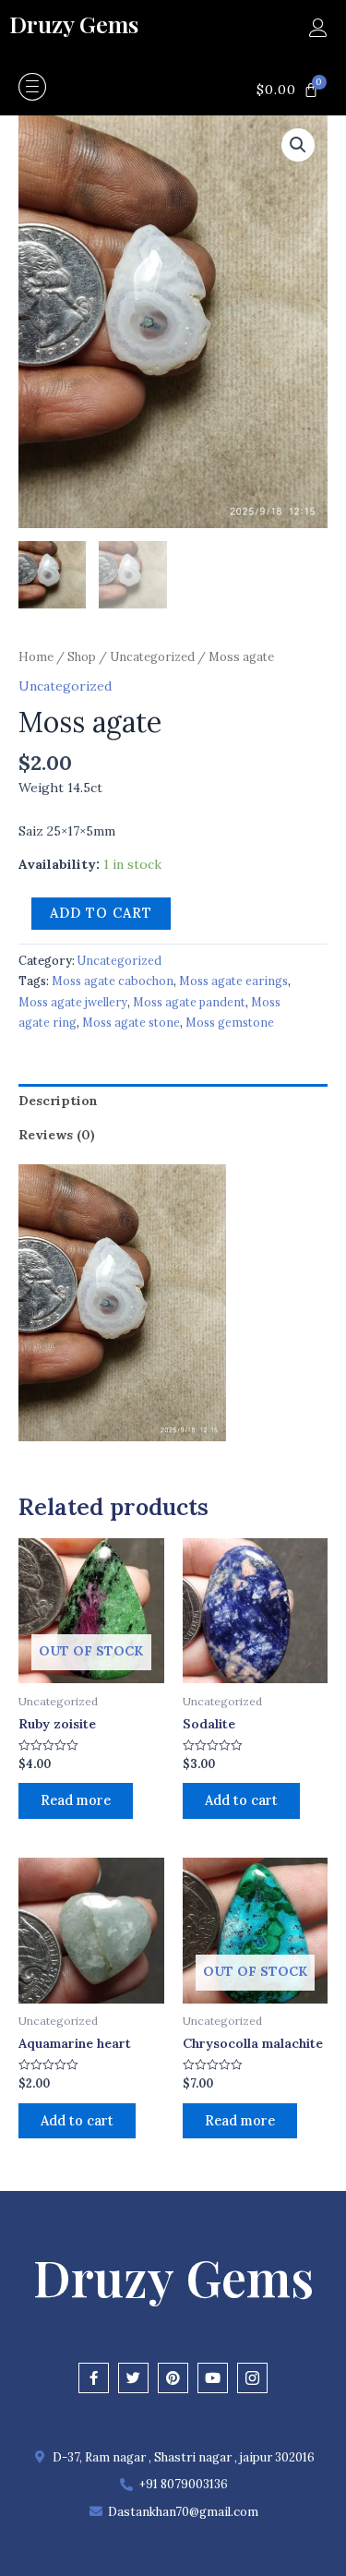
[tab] (173, 1101)
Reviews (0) (57, 1135)
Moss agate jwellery (73, 1002)
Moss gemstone (230, 1022)
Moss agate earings (233, 981)
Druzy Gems (74, 24)
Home (36, 657)
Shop (82, 657)
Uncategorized (152, 657)
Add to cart (101, 913)
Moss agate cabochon (113, 981)
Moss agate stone (131, 1022)
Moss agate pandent (189, 1002)
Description (58, 1101)
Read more (76, 1800)
